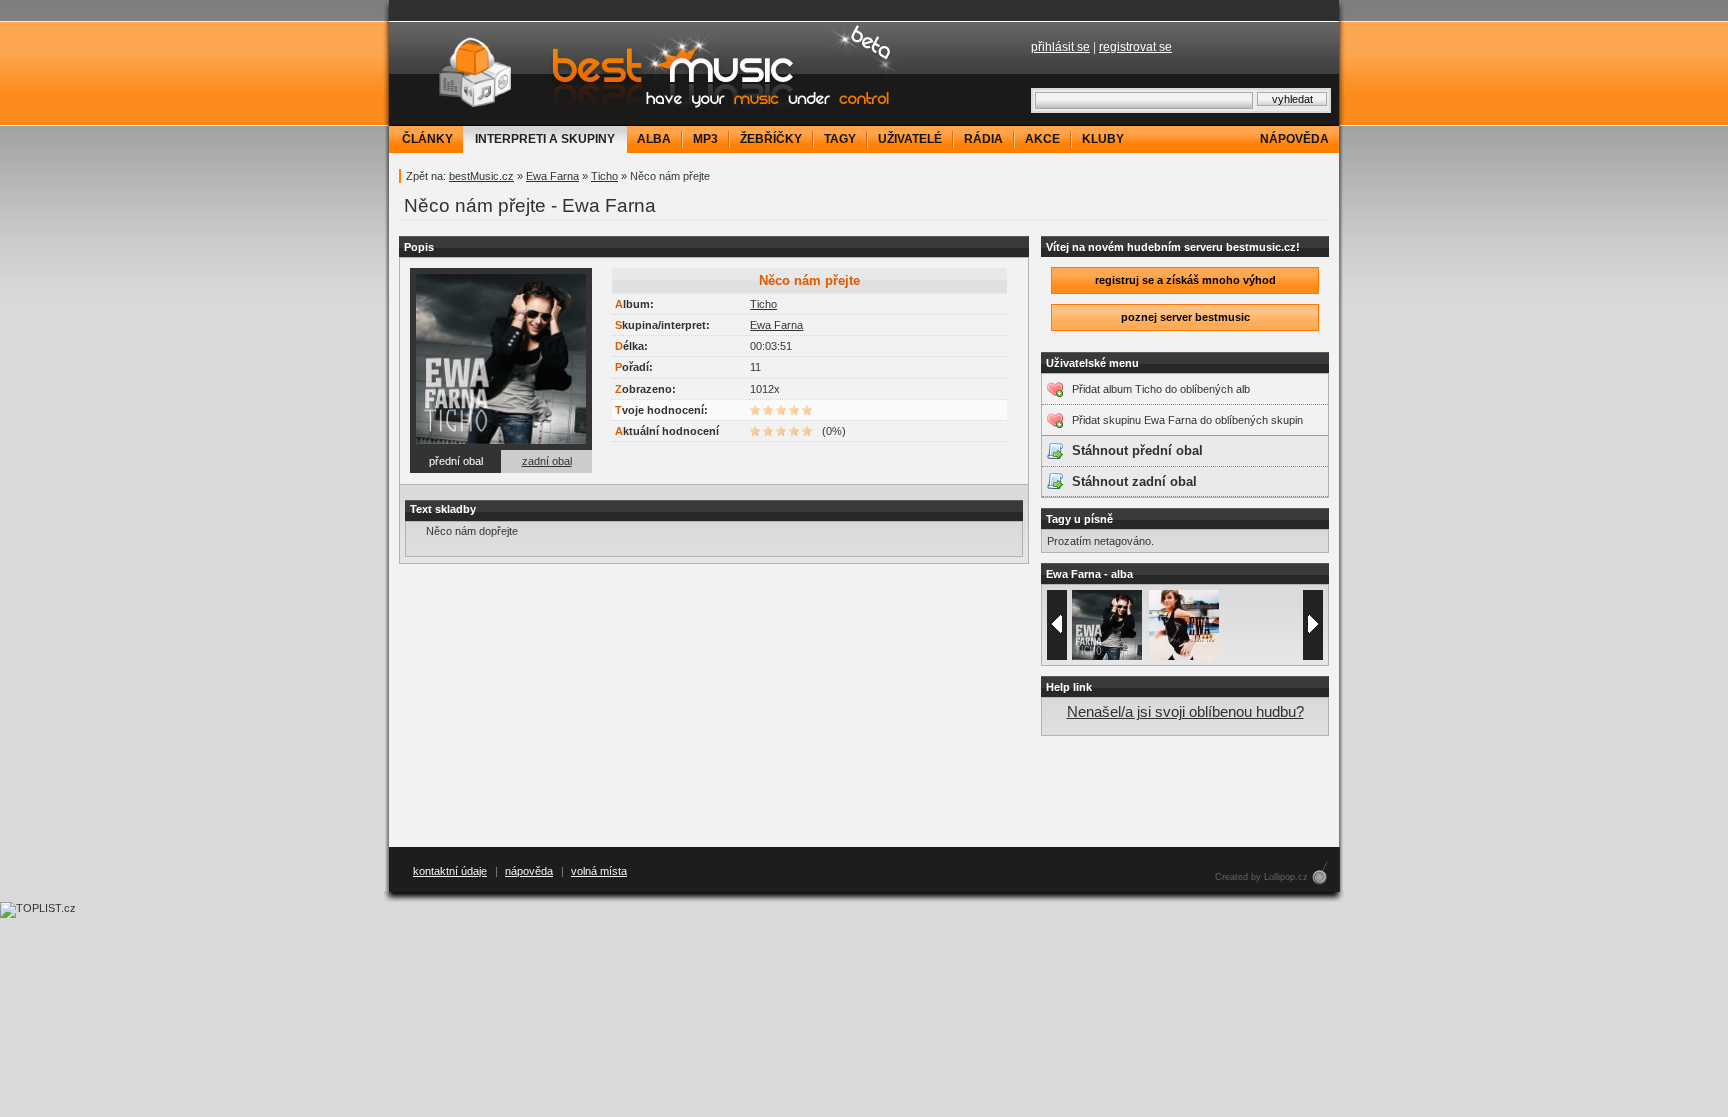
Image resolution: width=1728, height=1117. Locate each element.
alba (654, 139)
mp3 (705, 139)
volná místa (599, 871)
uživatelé (910, 139)
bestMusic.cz (481, 176)
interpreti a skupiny (545, 139)
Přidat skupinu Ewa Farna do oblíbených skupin (1187, 420)
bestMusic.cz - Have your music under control (649, 73)
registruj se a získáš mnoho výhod (1185, 280)
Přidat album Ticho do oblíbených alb (1161, 389)
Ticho (604, 176)
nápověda (1294, 139)
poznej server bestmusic (1185, 317)
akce (1042, 139)
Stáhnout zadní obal (1134, 481)
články (427, 139)
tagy (840, 139)
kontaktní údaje (450, 871)
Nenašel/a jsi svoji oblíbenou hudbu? (1185, 711)
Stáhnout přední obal (1137, 450)
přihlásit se (1060, 47)
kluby (1103, 139)
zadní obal (547, 461)
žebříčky (771, 139)
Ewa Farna (552, 176)
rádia (983, 139)
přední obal (456, 461)
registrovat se (1135, 47)
